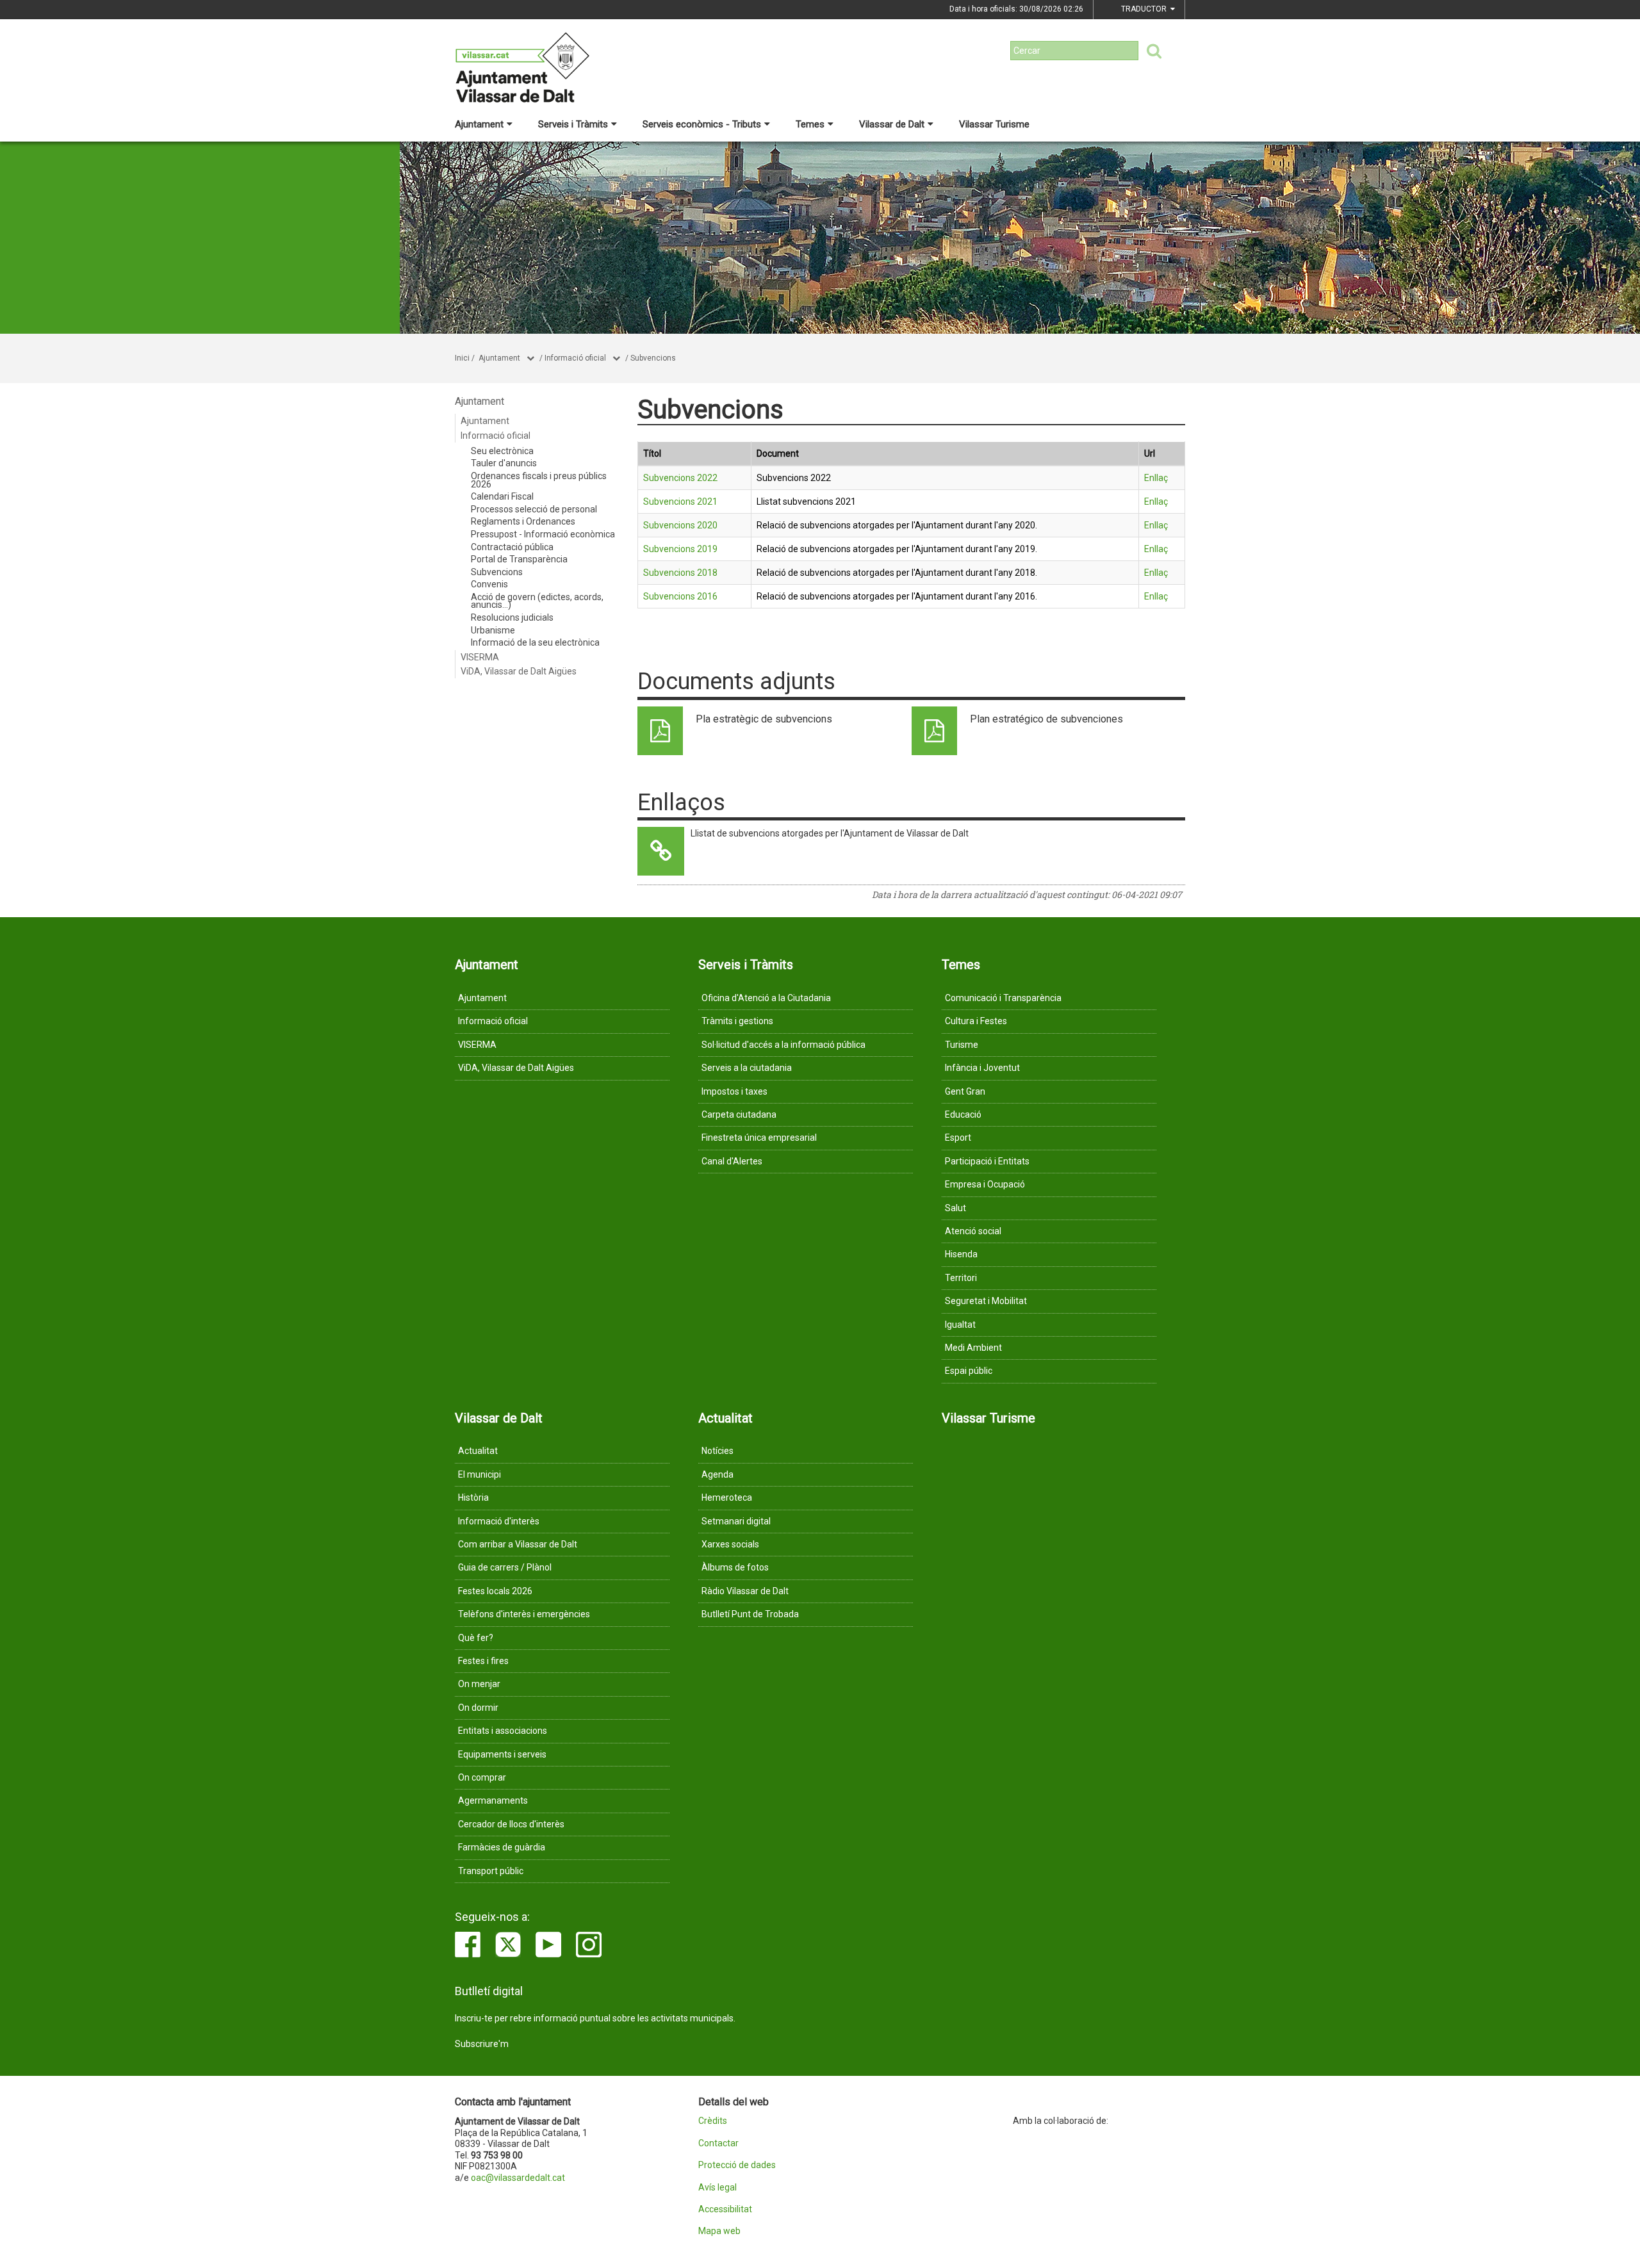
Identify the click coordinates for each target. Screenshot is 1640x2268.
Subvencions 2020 (680, 525)
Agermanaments (493, 1800)
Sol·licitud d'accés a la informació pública (783, 1045)
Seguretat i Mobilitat (986, 1301)
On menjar (479, 1684)
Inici (462, 358)
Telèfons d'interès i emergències (524, 1614)
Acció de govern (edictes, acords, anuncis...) (537, 601)
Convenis (489, 584)
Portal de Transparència (519, 559)
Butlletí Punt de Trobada (750, 1614)
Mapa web (719, 2231)
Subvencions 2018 (680, 573)
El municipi (480, 1474)
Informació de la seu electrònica (535, 642)
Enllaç (1156, 478)
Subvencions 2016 (680, 596)
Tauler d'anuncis (504, 463)
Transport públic (491, 1871)
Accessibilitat (725, 2209)
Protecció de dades (737, 2165)
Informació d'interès (499, 1521)
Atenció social (973, 1231)
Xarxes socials (730, 1544)
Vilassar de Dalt (892, 124)
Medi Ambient (973, 1348)
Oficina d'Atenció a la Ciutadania (766, 998)
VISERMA (480, 657)
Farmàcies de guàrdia (502, 1847)
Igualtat (960, 1325)
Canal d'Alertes (732, 1161)
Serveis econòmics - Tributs (702, 124)
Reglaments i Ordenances (523, 521)
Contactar (718, 2143)
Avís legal (717, 2188)
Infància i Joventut (982, 1068)
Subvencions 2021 (680, 502)
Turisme (962, 1045)
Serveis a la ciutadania (747, 1068)
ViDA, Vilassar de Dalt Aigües (519, 671)
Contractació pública (512, 547)
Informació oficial (575, 358)
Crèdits (713, 2121)
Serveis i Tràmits (573, 124)
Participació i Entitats (987, 1161)
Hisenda (961, 1254)
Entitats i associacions (503, 1731)
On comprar (482, 1777)
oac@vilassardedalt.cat (518, 2178)
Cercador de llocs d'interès (511, 1824)
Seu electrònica (502, 451)
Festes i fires (483, 1661)
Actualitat (478, 1451)
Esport (958, 1138)
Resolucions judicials (512, 617)
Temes (810, 124)
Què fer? (476, 1638)
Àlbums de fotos (735, 1567)
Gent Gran (965, 1091)
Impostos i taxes (734, 1091)
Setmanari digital (736, 1521)
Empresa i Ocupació (985, 1184)
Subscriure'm (482, 2044)
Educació (963, 1114)
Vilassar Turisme (994, 124)
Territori (961, 1278)
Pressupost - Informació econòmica (543, 534)
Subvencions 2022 (680, 478)
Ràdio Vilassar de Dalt (745, 1591)
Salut (955, 1208)
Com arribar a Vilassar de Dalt (518, 1544)
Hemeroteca (727, 1497)
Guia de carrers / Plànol (505, 1567)
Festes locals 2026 (495, 1591)
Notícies (717, 1451)
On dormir (478, 1708)
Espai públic (969, 1371)
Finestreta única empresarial (759, 1138)
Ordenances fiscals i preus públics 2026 (539, 480)
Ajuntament (479, 124)
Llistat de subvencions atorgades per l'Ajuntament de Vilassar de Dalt (830, 833)
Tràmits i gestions (737, 1021)
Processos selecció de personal (534, 509)
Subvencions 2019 (680, 549)
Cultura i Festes (976, 1021)
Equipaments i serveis (502, 1754)
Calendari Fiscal (502, 496)
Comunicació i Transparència (1003, 998)
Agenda (717, 1474)
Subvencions (653, 358)
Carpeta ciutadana (739, 1114)
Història (473, 1497)
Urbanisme (493, 630)
